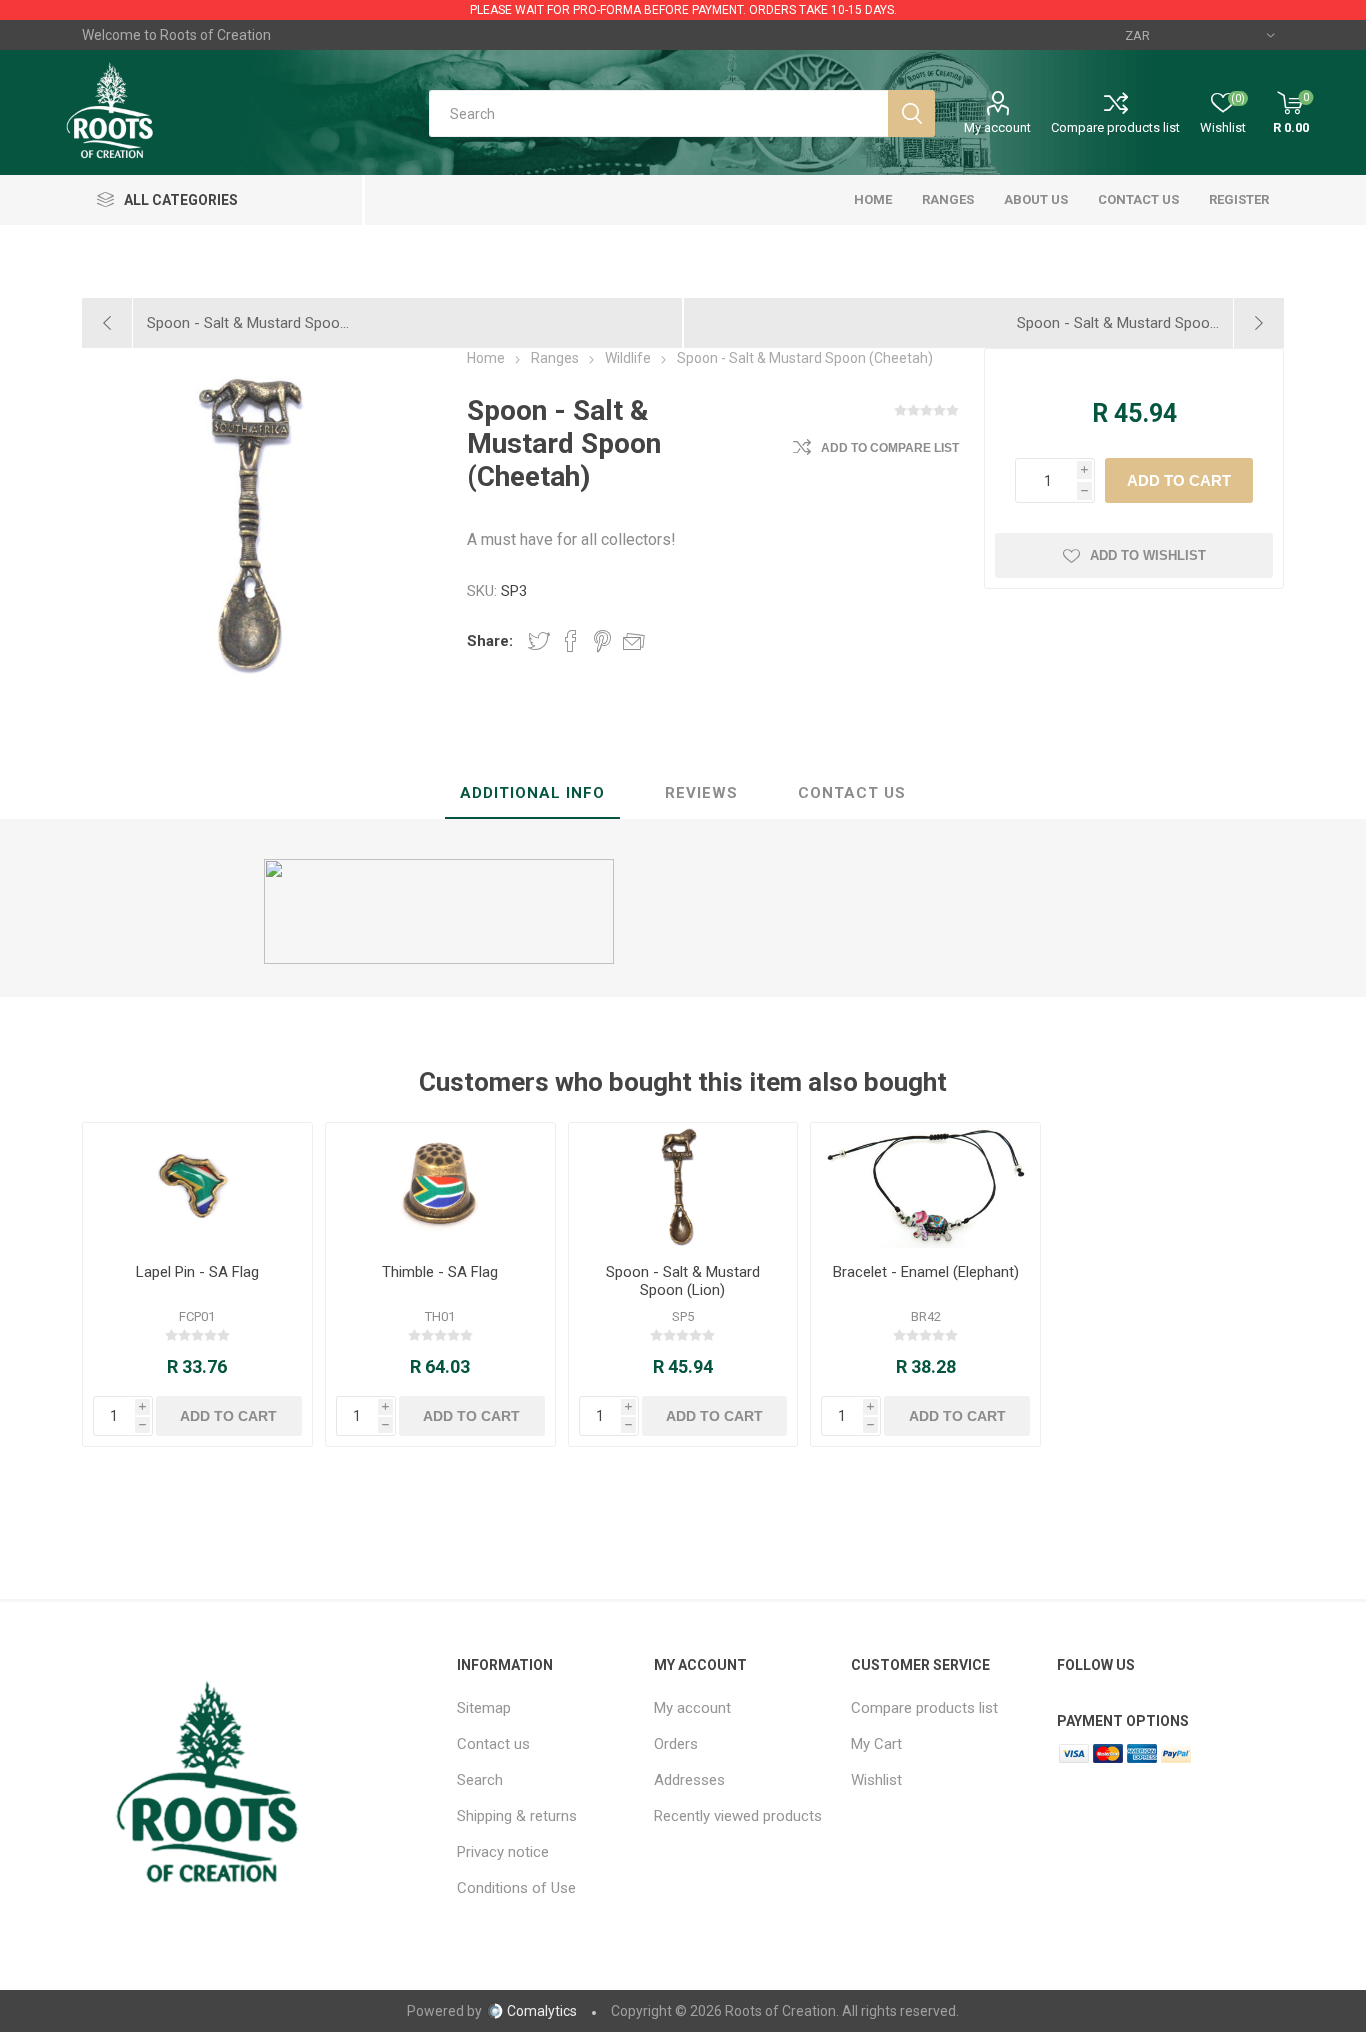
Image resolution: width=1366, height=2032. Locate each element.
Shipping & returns (517, 1816)
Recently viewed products (738, 1816)
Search (480, 1780)
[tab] (532, 794)
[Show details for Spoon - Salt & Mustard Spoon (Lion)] (683, 1186)
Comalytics (542, 2011)
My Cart (876, 1744)
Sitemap (484, 1708)
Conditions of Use (516, 1888)
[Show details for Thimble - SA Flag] (440, 1186)
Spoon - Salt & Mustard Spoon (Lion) (683, 1281)
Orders (676, 1744)
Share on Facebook (571, 641)
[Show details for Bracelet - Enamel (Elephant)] (925, 1186)
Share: (490, 641)
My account (997, 127)
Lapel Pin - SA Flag (197, 1272)
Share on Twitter (539, 641)
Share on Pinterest (602, 641)
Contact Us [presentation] (852, 793)
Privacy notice (503, 1852)
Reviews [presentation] (701, 793)
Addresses (689, 1780)
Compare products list (1115, 127)
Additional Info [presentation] (532, 793)
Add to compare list (890, 448)
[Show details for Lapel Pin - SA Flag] (197, 1186)
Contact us (493, 1744)
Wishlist (876, 1780)
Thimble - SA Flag (440, 1272)
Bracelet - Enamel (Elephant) (926, 1272)
